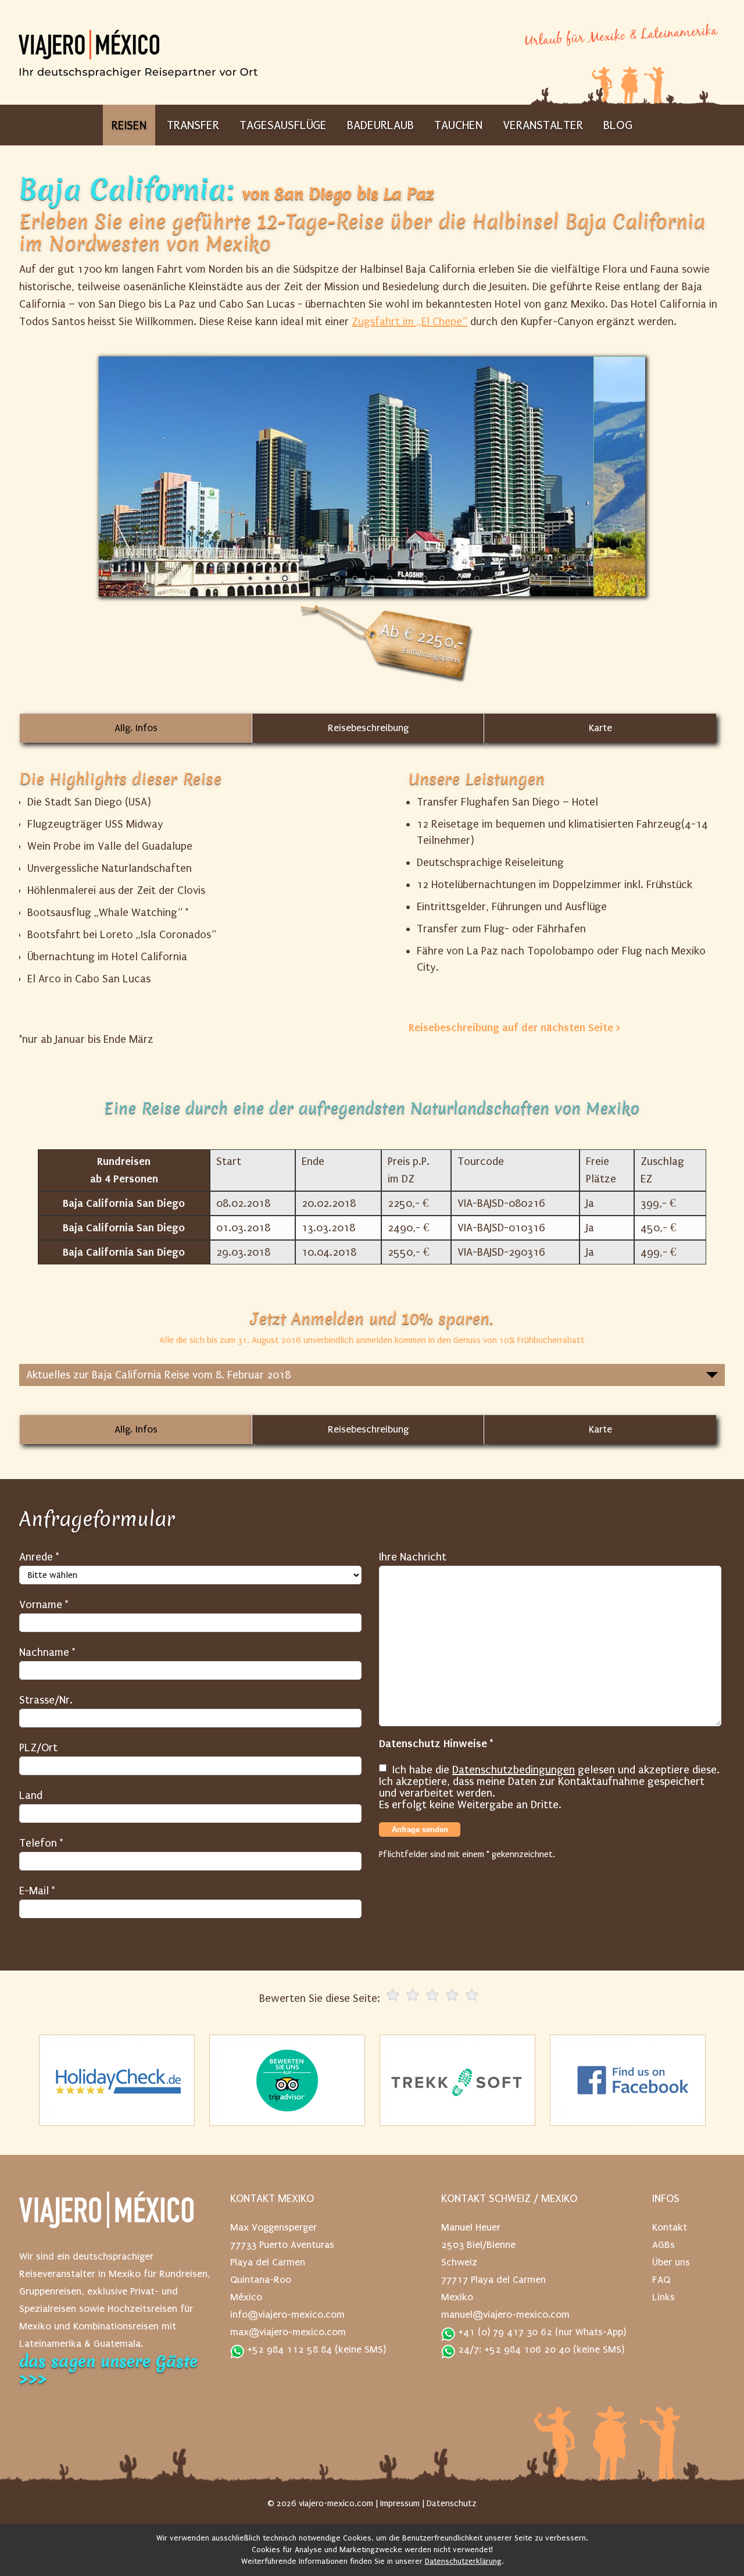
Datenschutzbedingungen (514, 1770)
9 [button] (389, 579)
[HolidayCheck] (117, 2080)
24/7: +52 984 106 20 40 (513, 2349)
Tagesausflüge (283, 125)
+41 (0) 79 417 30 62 (504, 2332)
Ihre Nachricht (413, 1557)
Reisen (129, 125)
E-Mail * (37, 1891)
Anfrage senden (420, 1829)
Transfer (193, 125)
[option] (372, 476)
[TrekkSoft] (457, 2080)
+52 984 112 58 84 (288, 2349)
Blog (618, 125)
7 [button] (355, 579)
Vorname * (44, 1605)
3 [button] (285, 579)
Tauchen (458, 125)
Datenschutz (452, 2503)
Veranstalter (543, 125)
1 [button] (250, 579)
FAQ (661, 2280)
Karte (600, 728)
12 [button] (442, 579)
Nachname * (47, 1652)
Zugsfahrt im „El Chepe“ (409, 322)
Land (31, 1795)
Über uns (671, 2262)
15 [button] (494, 579)
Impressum (400, 2503)
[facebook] (628, 2080)
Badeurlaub (380, 125)
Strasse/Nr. (46, 1700)
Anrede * (39, 1557)
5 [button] (320, 579)
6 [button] (337, 579)
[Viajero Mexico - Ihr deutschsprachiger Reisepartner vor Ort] (138, 70)
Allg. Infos (136, 728)
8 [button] (372, 579)
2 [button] (267, 579)
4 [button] (302, 579)
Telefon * (41, 1843)
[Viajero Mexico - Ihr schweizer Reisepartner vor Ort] (106, 2216)
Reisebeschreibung (368, 728)
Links (663, 2297)
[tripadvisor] (287, 2080)
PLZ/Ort (38, 1748)
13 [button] (459, 579)
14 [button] (477, 579)
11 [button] (424, 579)
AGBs (663, 2245)
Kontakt (670, 2227)
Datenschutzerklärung (463, 2561)
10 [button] (407, 579)
